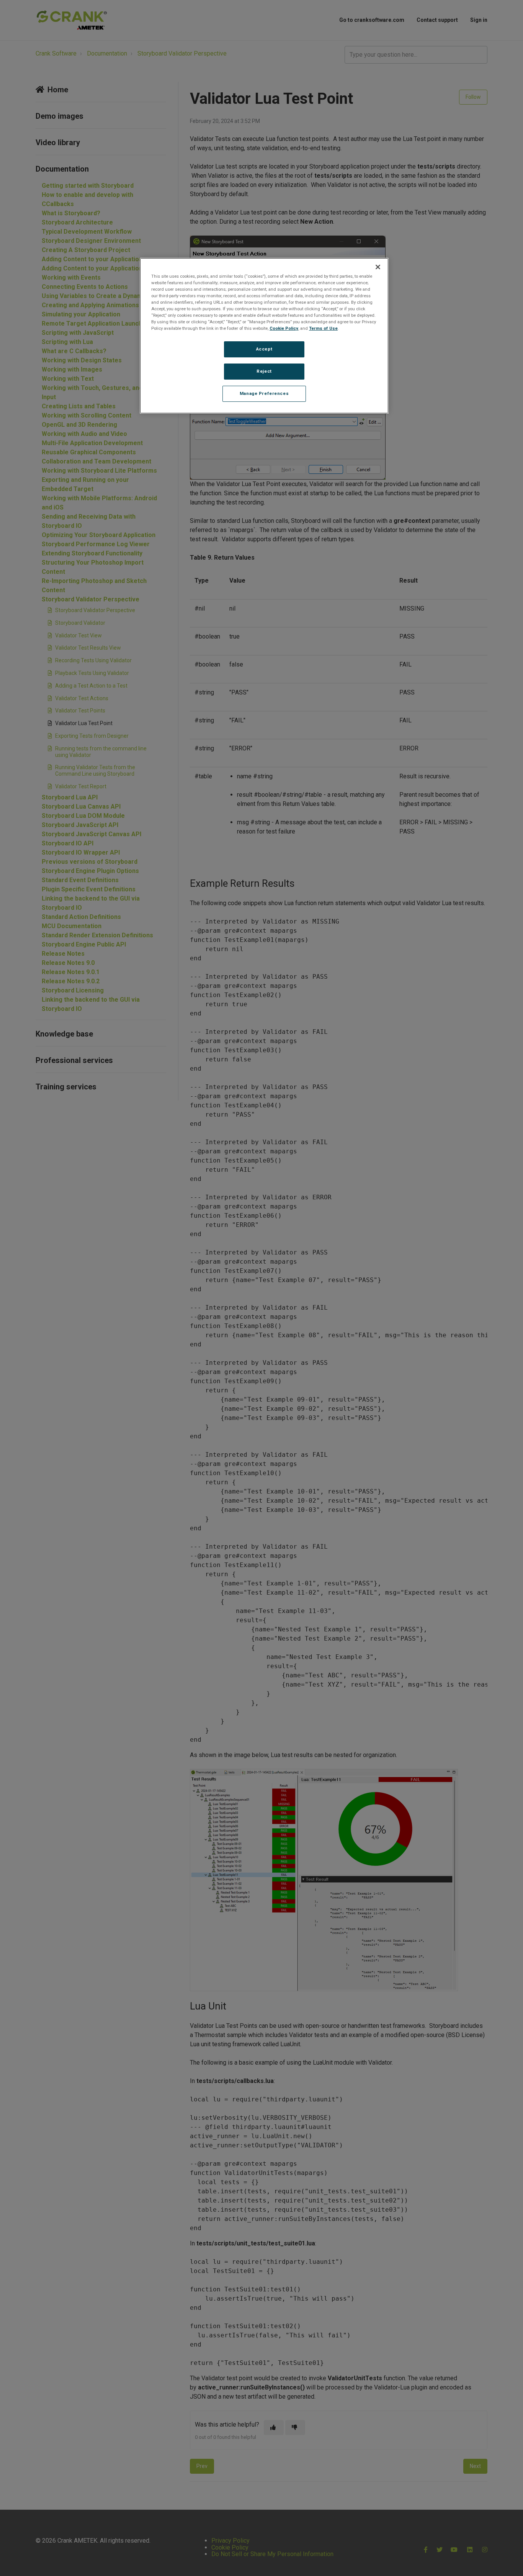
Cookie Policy (284, 328)
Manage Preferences (264, 393)
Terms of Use (323, 328)
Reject (264, 371)
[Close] (378, 267)
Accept (264, 349)
